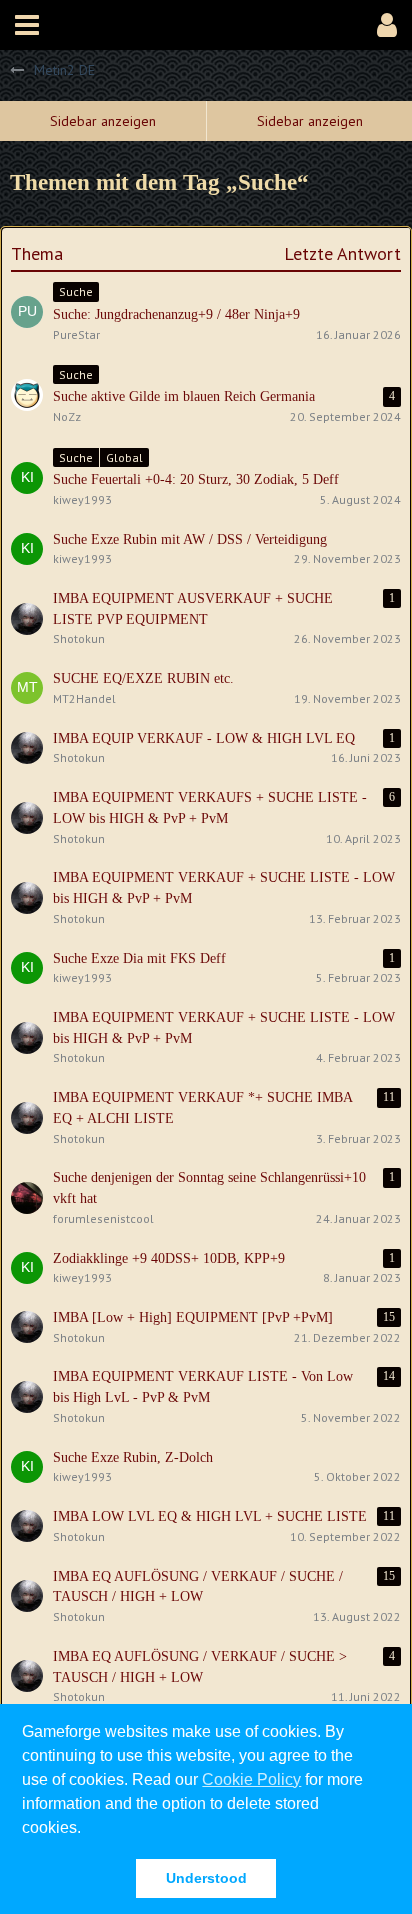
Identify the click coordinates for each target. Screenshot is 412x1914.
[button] (27, 25)
